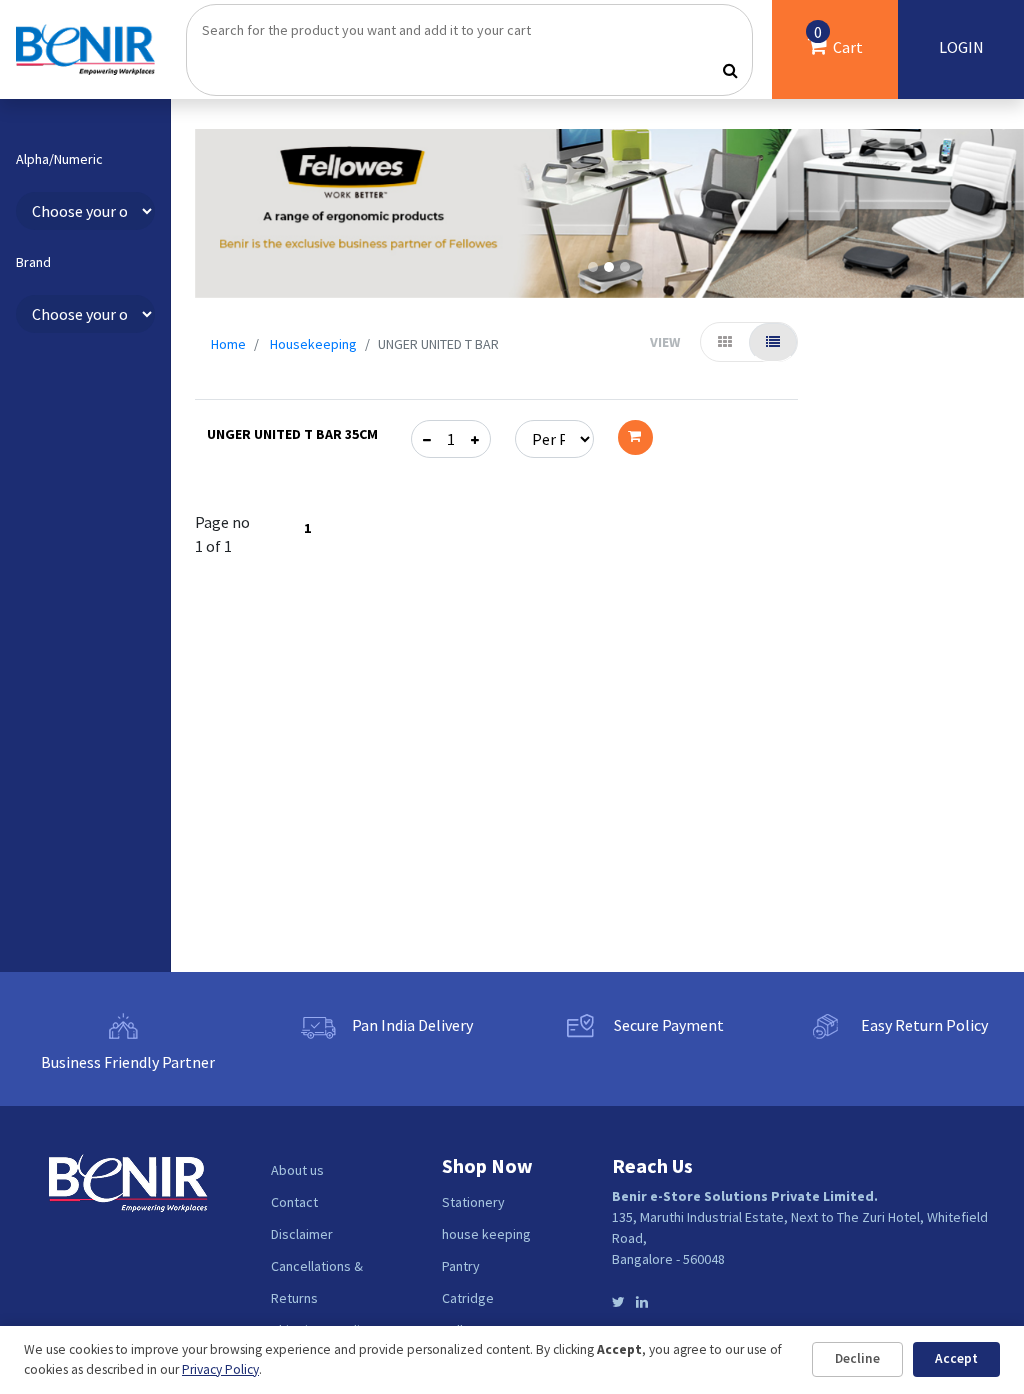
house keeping (486, 1234)
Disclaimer (302, 1234)
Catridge (468, 1298)
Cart (838, 39)
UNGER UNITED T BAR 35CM (292, 434)
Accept (956, 1358)
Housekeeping (313, 344)
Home (228, 344)
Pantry (461, 1266)
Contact (294, 1202)
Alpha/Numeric (59, 159)
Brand (33, 262)
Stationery (473, 1202)
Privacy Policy (220, 1369)
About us (297, 1170)
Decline (857, 1358)
